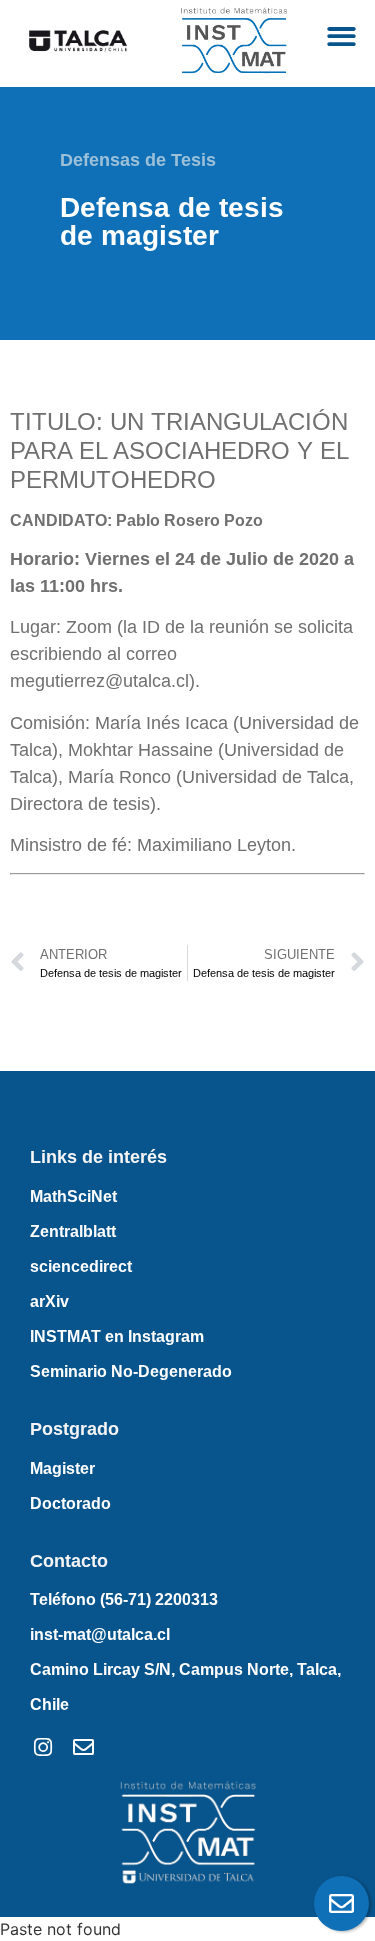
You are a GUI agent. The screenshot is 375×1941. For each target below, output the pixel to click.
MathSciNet (73, 1196)
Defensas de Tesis (138, 160)
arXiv (49, 1301)
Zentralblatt (73, 1231)
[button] (342, 36)
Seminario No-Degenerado (131, 1371)
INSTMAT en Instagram (117, 1336)
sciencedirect (81, 1266)
